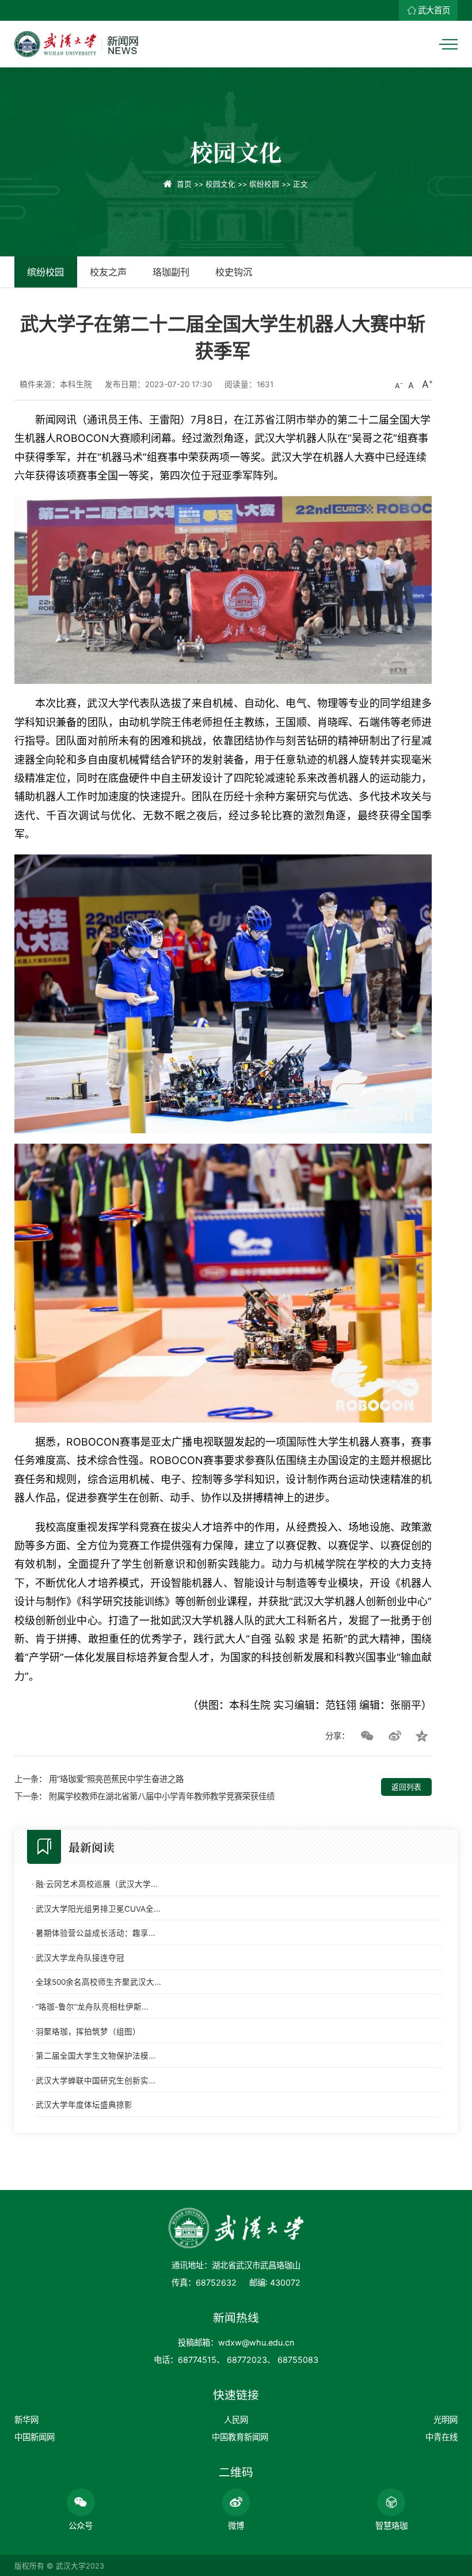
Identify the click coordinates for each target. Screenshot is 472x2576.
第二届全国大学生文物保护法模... (96, 2056)
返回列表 (406, 1787)
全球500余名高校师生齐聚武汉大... (98, 1982)
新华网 (26, 2420)
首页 (184, 184)
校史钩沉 (234, 272)
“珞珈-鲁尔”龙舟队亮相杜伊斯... (92, 2007)
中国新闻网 (35, 2437)
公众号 (81, 2526)
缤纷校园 (264, 184)
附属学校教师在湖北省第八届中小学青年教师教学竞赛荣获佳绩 (162, 1796)
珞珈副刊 (171, 272)
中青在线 (441, 2437)
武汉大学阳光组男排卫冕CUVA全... (98, 1909)
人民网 (236, 2420)
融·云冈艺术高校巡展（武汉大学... (97, 1884)
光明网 (446, 2420)
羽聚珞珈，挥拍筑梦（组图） (88, 2032)
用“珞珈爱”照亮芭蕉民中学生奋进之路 (116, 1779)
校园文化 (220, 184)
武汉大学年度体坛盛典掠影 (84, 2105)
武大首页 (434, 10)
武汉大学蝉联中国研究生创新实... (96, 2081)
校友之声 (108, 272)
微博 (236, 2526)
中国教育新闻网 (240, 2437)
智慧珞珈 (391, 2526)
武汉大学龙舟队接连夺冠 (80, 1958)
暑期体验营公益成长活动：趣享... (96, 1933)
